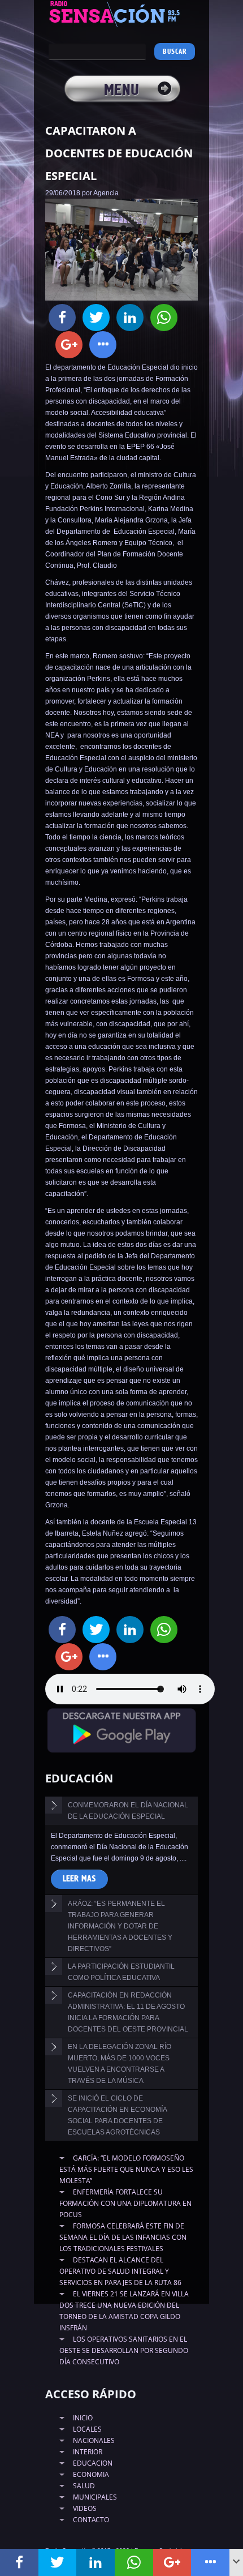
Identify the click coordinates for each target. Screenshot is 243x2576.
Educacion (93, 2463)
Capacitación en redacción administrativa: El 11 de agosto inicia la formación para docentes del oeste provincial (128, 2012)
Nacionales (94, 2440)
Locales (87, 2429)
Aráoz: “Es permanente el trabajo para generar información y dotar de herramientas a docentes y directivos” (120, 1926)
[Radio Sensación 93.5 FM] (121, 14)
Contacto (91, 2520)
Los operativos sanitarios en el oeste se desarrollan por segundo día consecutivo (124, 2350)
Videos (85, 2508)
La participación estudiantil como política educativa (121, 1972)
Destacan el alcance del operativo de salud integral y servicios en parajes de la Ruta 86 (120, 2271)
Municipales (95, 2497)
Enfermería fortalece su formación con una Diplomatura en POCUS (125, 2203)
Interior (88, 2452)
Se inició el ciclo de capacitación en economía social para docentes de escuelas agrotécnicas (118, 2115)
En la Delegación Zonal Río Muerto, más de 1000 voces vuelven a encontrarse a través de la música (120, 2064)
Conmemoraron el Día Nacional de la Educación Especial (128, 1811)
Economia (91, 2474)
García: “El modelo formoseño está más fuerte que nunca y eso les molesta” (126, 2169)
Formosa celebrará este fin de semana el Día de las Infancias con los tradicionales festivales (123, 2237)
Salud (84, 2486)
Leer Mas (79, 1879)
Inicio (83, 2418)
